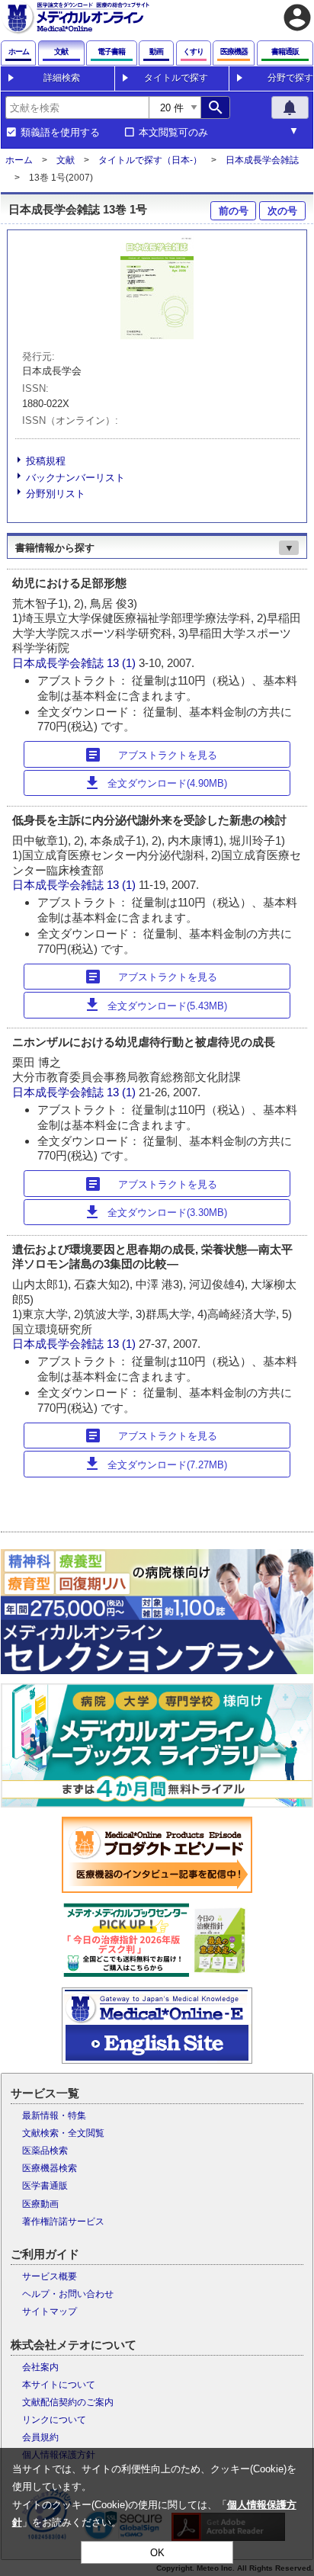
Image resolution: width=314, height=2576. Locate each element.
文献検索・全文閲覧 (63, 2133)
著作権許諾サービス (63, 2222)
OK (157, 2553)
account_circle (297, 18)
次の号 (282, 211)
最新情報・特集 (54, 2116)
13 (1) (123, 663)
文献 (66, 160)
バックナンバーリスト (75, 478)
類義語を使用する (60, 133)
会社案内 (40, 2367)
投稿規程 (46, 461)
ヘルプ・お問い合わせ (68, 2294)
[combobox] (77, 107)
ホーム (19, 160)
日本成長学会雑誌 (262, 160)
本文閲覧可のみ (173, 133)
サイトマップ (50, 2311)
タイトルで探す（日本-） (150, 160)
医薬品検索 (45, 2151)
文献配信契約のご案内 (68, 2402)
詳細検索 (62, 78)
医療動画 (40, 2204)
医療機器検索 (50, 2168)
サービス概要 (50, 2276)
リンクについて (54, 2420)
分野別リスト (56, 494)
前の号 (234, 211)
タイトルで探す (176, 78)
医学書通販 (45, 2186)
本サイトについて (59, 2385)
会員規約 (40, 2437)
